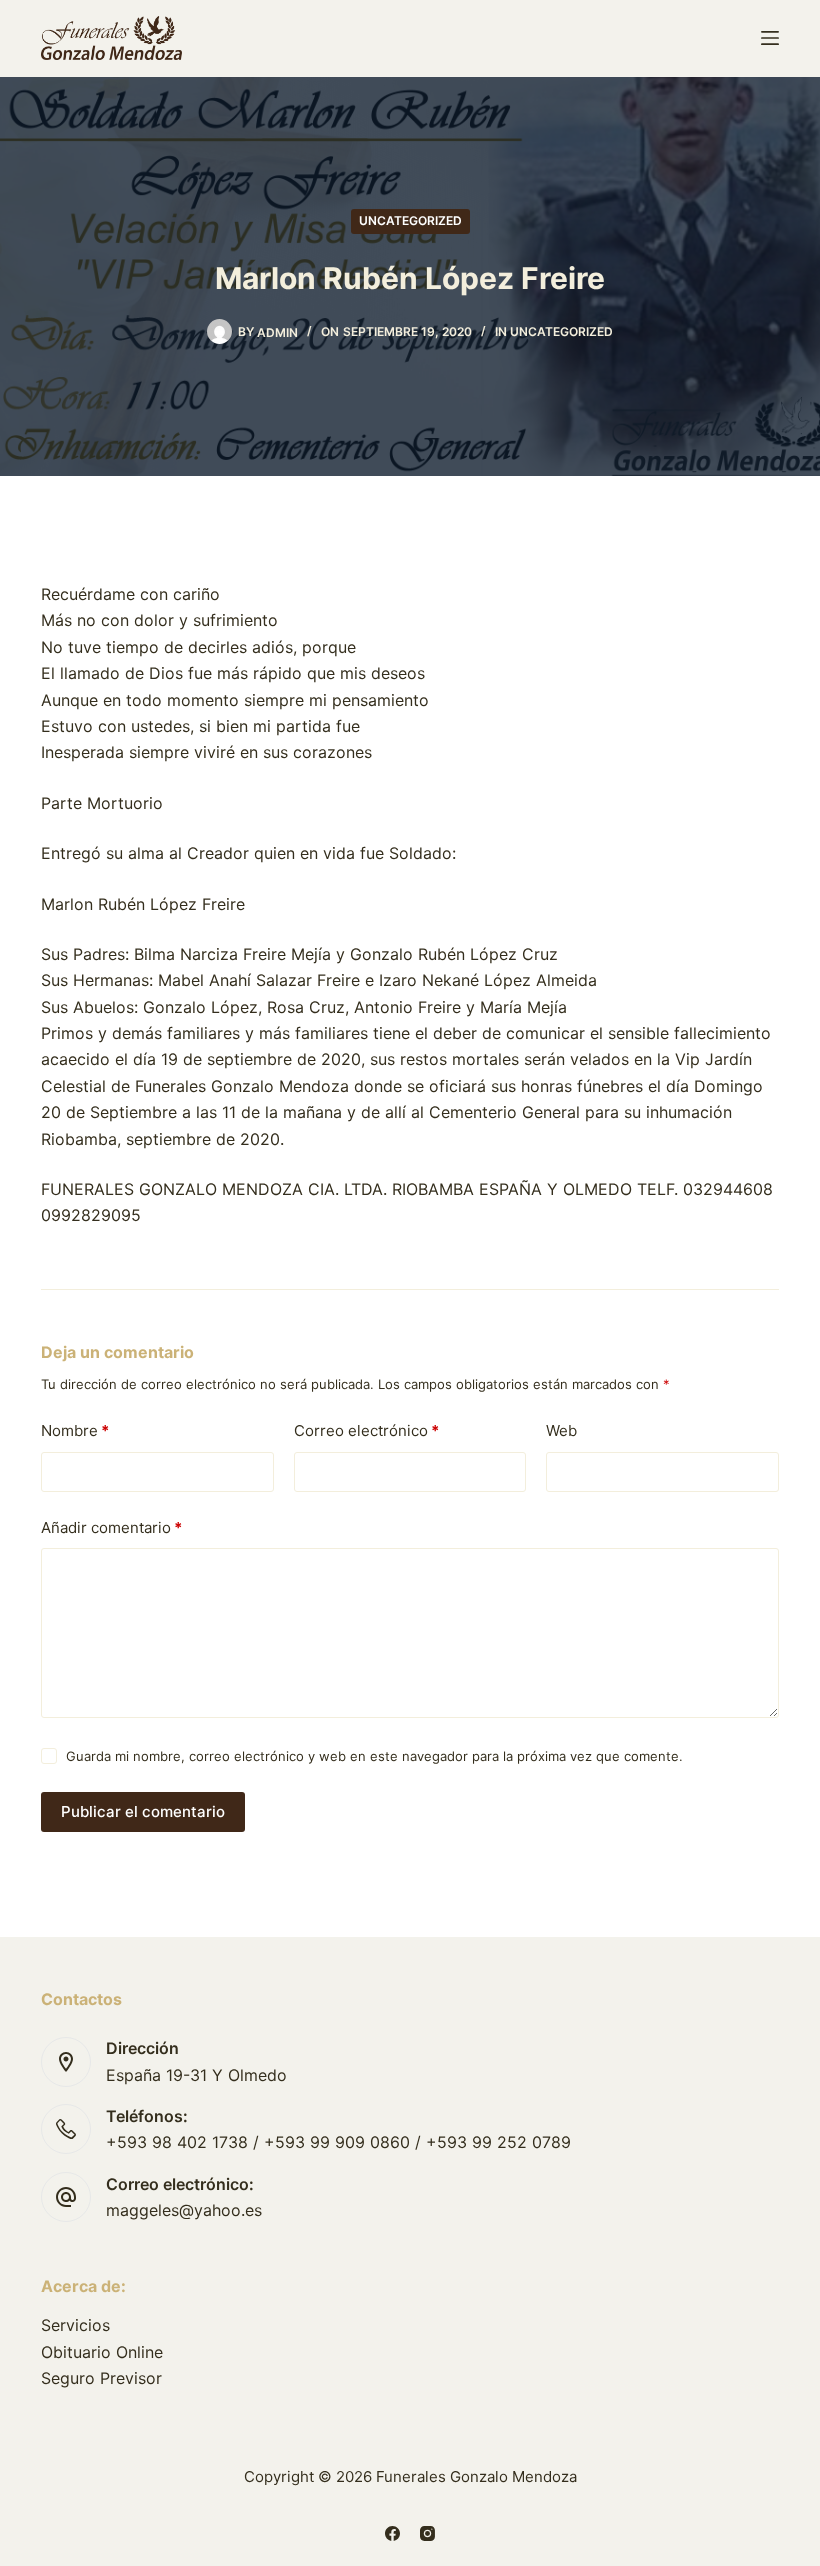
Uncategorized (410, 220)
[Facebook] (392, 2533)
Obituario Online (102, 2352)
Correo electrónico (366, 1430)
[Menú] (770, 38)
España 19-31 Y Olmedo (196, 2075)
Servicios (75, 2325)
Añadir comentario (111, 1527)
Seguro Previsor (101, 2378)
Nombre (75, 1430)
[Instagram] (427, 2533)
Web (561, 1430)
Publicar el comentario (143, 1811)
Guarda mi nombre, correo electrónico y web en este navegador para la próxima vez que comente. (374, 1756)
